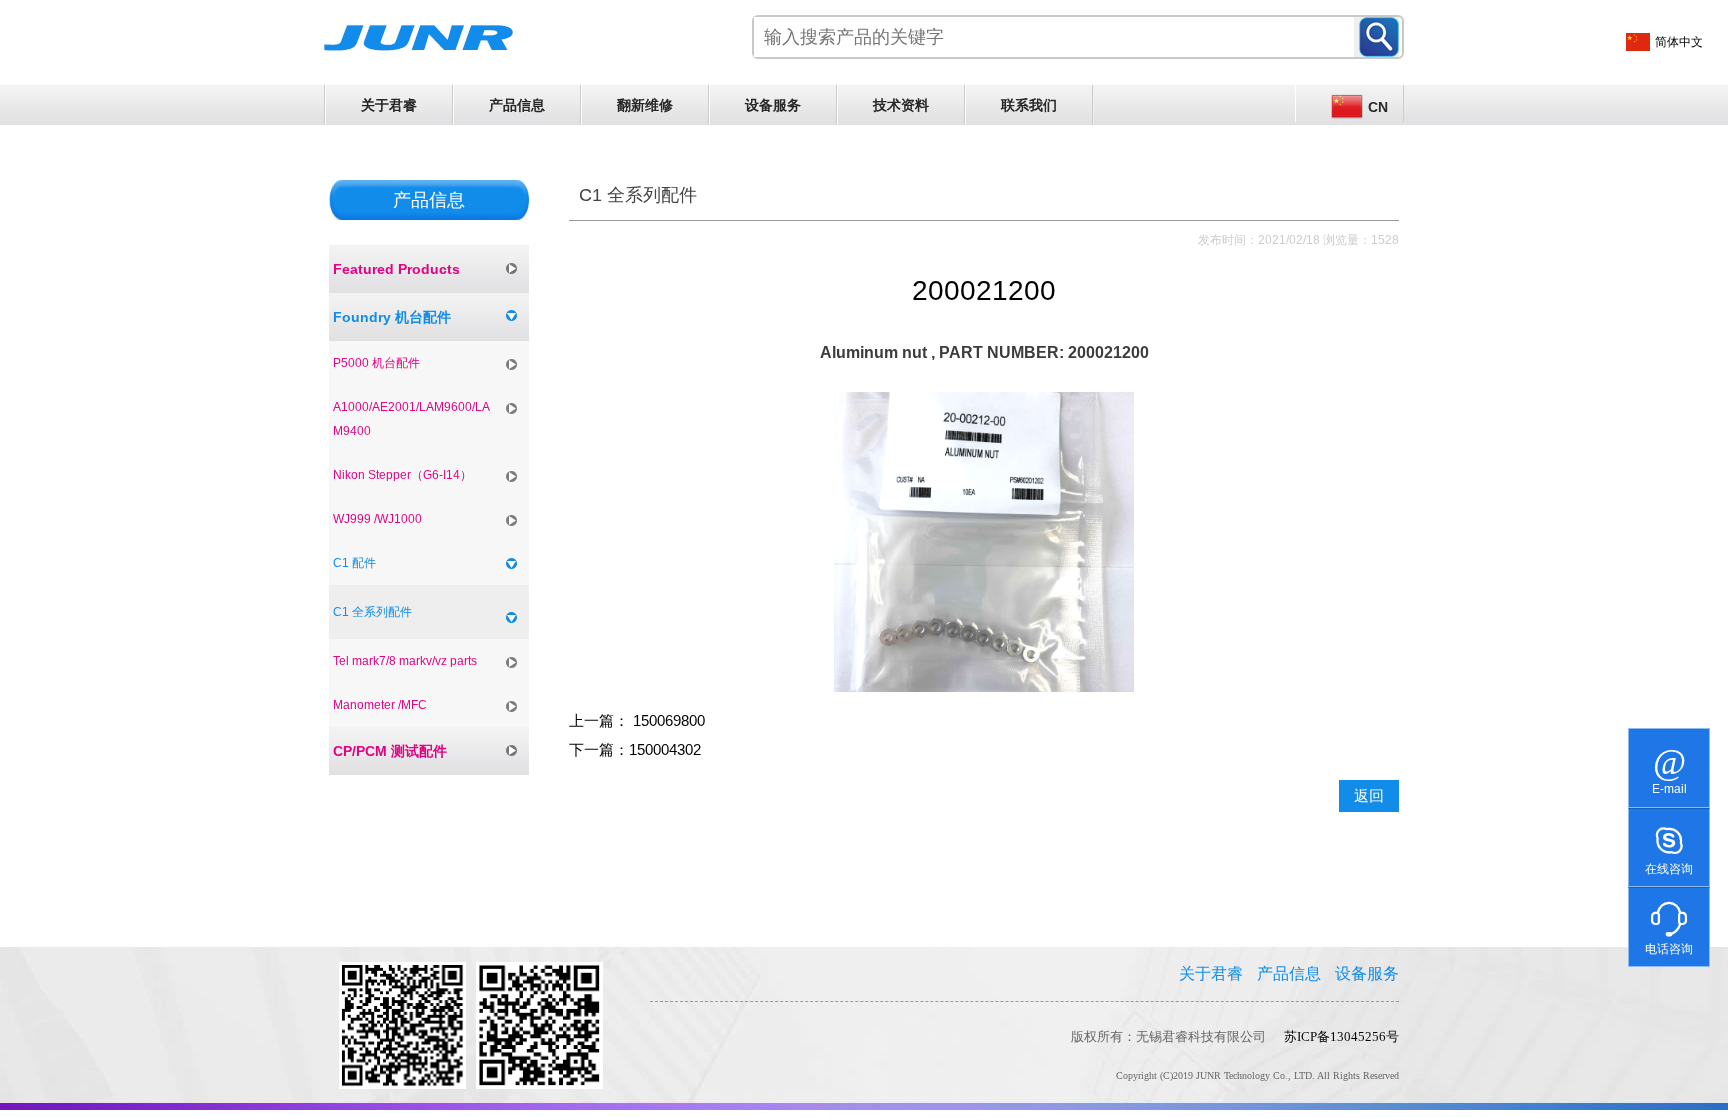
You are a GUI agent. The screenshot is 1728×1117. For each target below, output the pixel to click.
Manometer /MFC (380, 705)
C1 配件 (354, 563)
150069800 (667, 721)
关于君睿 (389, 105)
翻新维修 (645, 105)
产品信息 (517, 105)
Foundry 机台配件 (392, 317)
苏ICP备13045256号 (1341, 1036)
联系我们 (1029, 105)
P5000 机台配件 (376, 363)
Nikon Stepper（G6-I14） (402, 475)
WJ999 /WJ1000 (377, 519)
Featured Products (396, 269)
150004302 (665, 750)
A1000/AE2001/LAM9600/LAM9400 (411, 419)
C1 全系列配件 (372, 612)
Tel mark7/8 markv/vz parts (405, 661)
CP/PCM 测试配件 (390, 751)
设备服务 (773, 105)
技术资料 (901, 105)
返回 (1369, 796)
